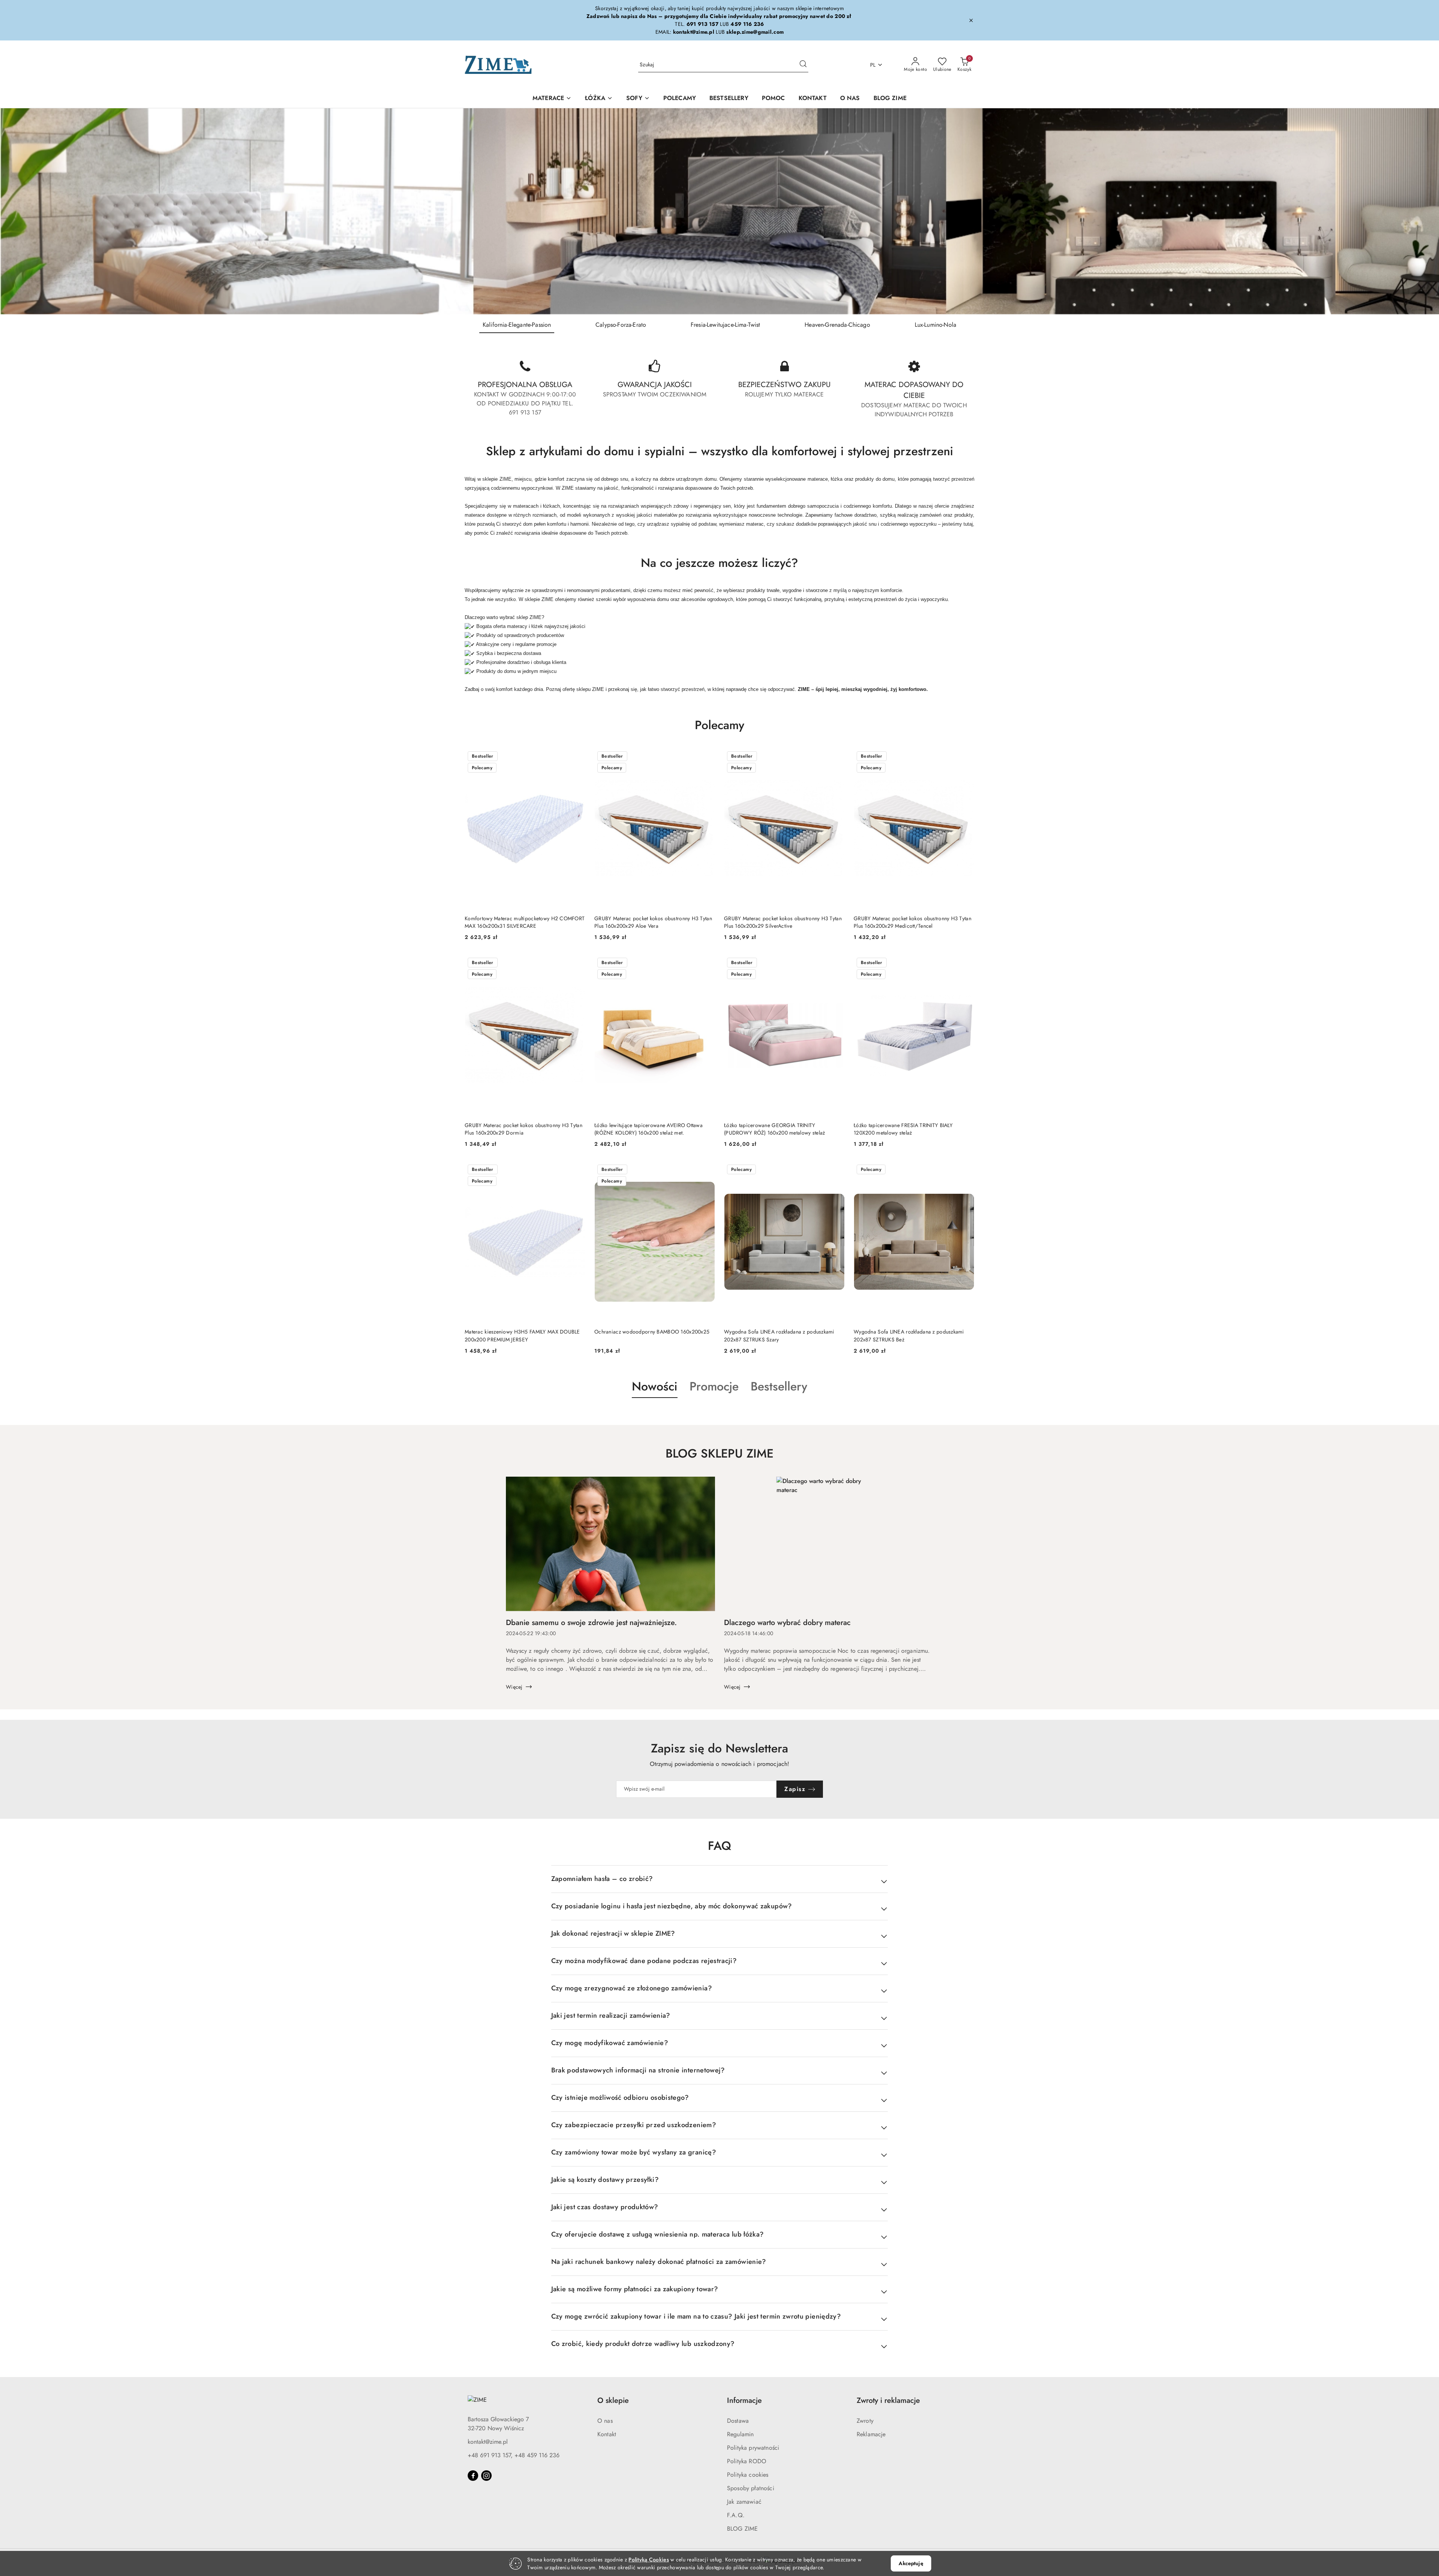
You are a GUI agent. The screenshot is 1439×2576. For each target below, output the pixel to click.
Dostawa (738, 2421)
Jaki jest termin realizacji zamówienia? (611, 2015)
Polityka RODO (747, 2461)
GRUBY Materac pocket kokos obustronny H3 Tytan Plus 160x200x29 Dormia (524, 1129)
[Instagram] (486, 2476)
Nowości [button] (655, 1386)
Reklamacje (871, 2434)
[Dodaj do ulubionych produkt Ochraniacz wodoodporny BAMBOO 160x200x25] (706, 1170)
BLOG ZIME (742, 2529)
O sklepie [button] (613, 2400)
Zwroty (865, 2421)
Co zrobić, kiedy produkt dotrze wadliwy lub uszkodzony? (643, 2344)
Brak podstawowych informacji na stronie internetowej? (638, 2070)
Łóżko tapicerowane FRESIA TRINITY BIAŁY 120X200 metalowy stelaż (903, 1129)
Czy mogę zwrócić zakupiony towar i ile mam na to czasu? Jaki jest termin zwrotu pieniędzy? (696, 2316)
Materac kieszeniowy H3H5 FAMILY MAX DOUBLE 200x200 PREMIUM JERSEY (522, 1335)
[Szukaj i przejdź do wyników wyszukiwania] (803, 65)
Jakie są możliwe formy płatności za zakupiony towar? (635, 2289)
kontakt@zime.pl (488, 2442)
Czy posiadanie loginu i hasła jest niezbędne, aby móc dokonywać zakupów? (672, 1906)
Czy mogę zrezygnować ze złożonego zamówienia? (632, 1988)
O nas (605, 2421)
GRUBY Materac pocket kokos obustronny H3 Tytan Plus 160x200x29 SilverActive (783, 922)
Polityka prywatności (753, 2448)
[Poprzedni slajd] (16, 211)
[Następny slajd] (1423, 211)
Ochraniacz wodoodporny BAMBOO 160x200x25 (652, 1332)
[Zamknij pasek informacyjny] (971, 20)
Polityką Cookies (648, 2560)
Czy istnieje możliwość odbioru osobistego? (620, 2098)
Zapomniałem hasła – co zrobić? (602, 1879)
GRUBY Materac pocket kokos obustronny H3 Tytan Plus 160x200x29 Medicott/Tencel (912, 922)
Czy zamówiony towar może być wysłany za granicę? (634, 2152)
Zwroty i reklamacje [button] (888, 2400)
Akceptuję (911, 2563)
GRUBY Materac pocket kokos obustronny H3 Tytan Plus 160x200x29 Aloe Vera (653, 922)
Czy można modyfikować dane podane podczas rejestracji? (644, 1961)
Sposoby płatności (751, 2488)
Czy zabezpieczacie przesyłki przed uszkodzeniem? (634, 2125)
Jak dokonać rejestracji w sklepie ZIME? (613, 1933)
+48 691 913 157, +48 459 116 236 (514, 2455)
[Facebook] (473, 2476)
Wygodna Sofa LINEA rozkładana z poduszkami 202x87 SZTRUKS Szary (779, 1335)
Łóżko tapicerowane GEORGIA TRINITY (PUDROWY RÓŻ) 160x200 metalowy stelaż (774, 1129)
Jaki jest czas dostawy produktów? (605, 2207)
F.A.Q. (736, 2515)
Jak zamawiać (744, 2502)
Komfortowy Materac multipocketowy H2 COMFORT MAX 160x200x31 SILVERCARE (525, 922)
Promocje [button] (714, 1386)
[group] (719, 211)
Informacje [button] (744, 2400)
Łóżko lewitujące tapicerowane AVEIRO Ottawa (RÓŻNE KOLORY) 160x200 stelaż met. (648, 1129)
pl (873, 65)
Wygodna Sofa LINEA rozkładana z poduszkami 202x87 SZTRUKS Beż (909, 1335)
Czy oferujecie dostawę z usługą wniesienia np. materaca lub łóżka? (658, 2234)
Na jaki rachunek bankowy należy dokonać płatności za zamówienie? (659, 2262)
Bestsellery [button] (779, 1386)
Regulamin (740, 2434)
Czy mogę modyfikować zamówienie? (610, 2043)
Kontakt (607, 2434)
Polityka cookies (748, 2475)
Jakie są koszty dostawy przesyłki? (605, 2180)
